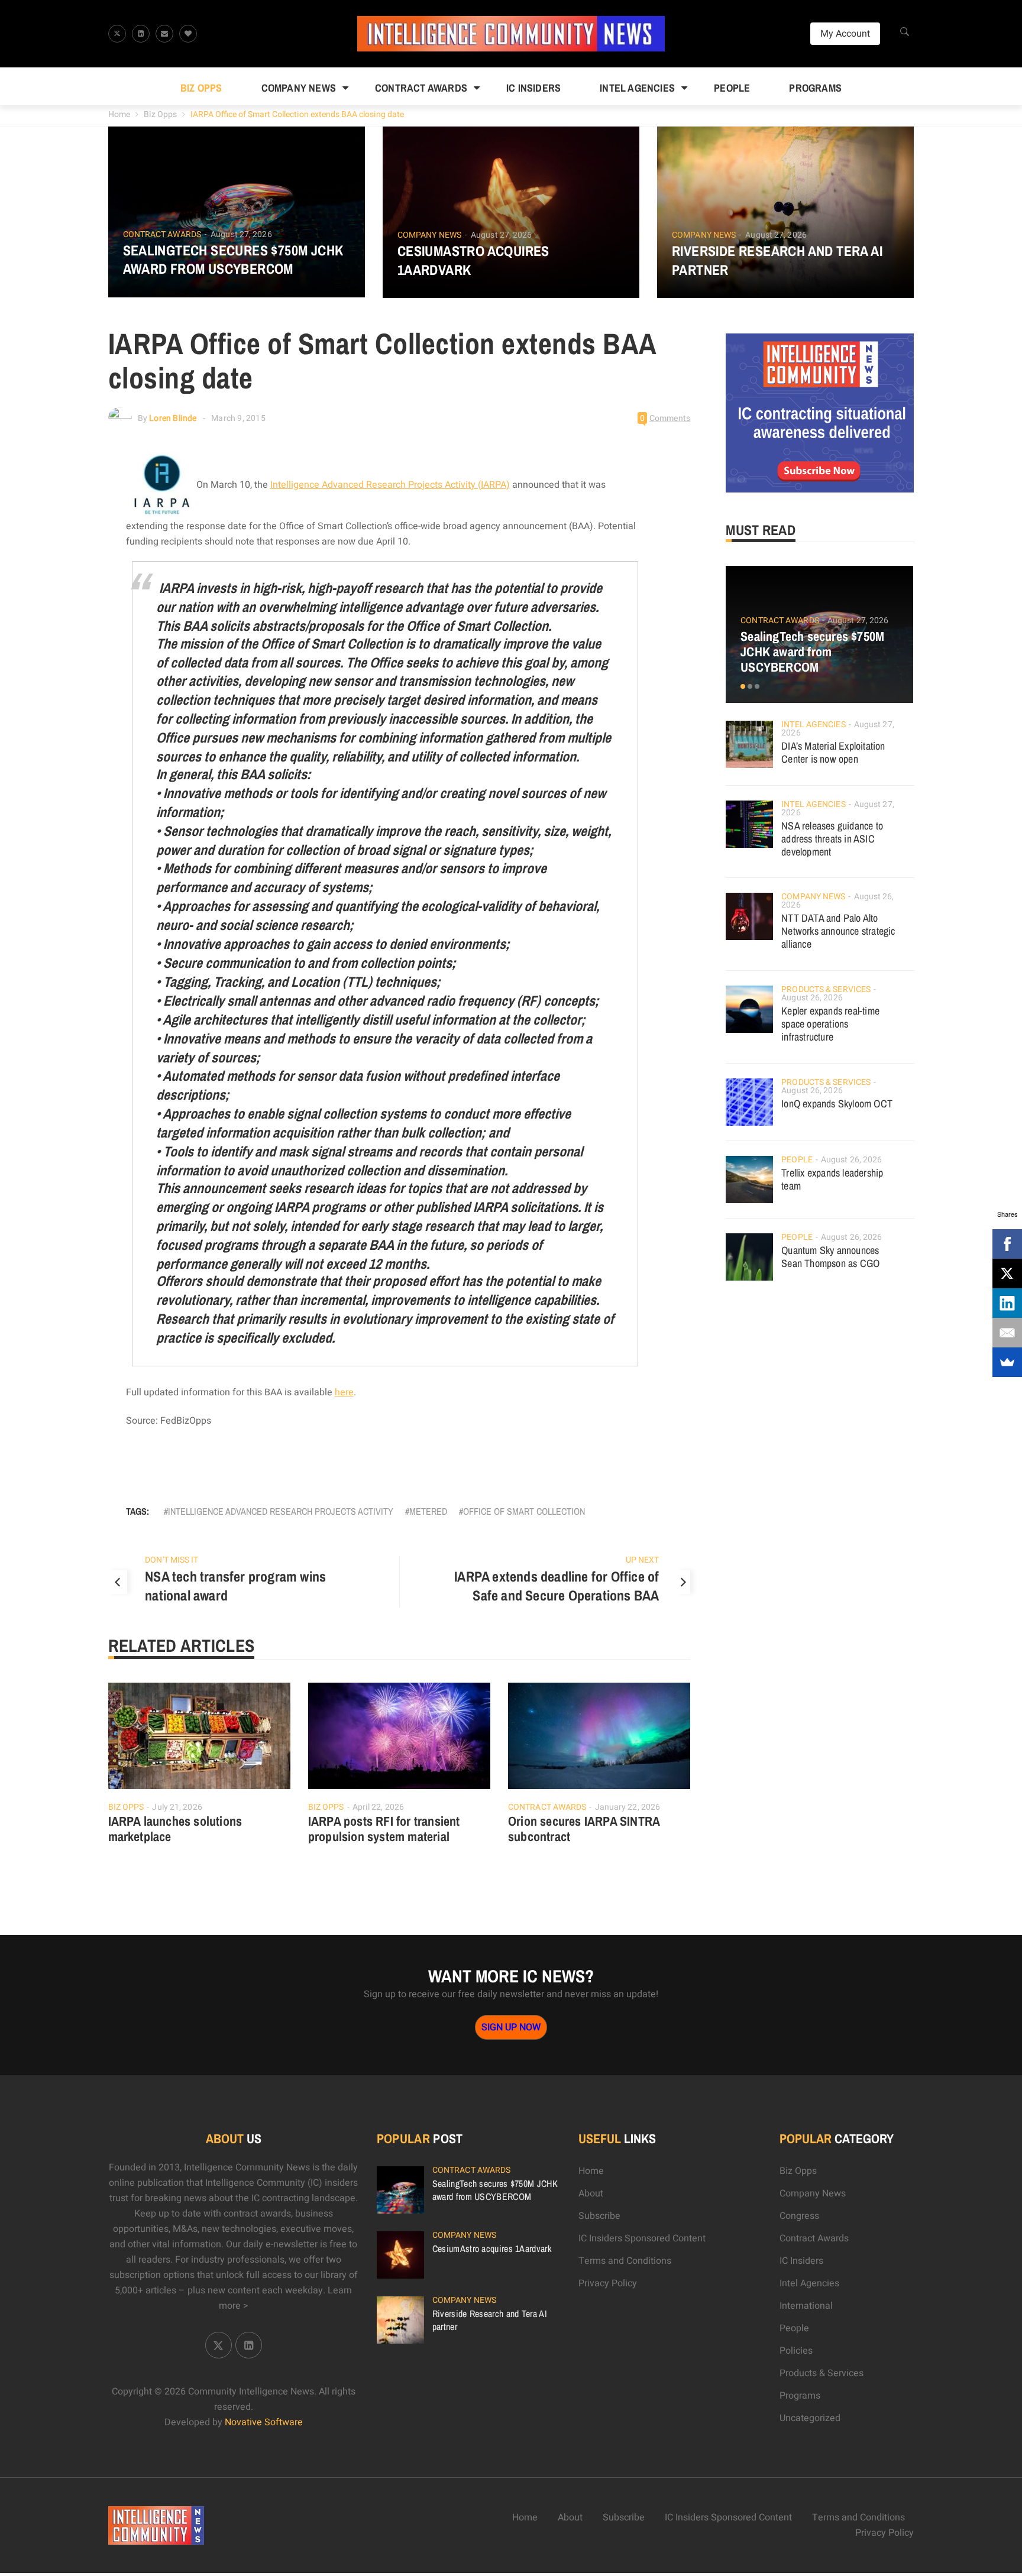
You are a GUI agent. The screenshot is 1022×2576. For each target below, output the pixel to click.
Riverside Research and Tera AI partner (777, 260)
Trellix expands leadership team (832, 1179)
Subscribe (599, 2216)
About (591, 2193)
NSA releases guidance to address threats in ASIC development (832, 839)
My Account (845, 34)
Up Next (643, 1560)
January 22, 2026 (628, 1807)
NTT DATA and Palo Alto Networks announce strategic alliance (838, 931)
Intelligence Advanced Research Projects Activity (281, 1511)
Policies (796, 2351)
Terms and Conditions (625, 2261)
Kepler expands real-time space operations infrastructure (830, 1024)
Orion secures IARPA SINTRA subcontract (584, 1829)
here (344, 1392)
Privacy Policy (608, 2283)
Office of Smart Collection (524, 1511)
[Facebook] (1007, 1244)
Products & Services (826, 989)
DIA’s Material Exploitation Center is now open (833, 752)
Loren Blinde (173, 418)
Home (119, 114)
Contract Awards (421, 88)
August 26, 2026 (812, 998)
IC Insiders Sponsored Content (642, 2238)
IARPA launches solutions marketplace (175, 1829)
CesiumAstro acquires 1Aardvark (473, 260)
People (732, 88)
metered (428, 1511)
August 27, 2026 (241, 234)
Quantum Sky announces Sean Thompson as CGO (830, 1257)
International (806, 2306)
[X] (1007, 1274)
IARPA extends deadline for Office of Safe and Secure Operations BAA (557, 1586)
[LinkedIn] (1007, 1303)
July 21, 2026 (177, 1807)
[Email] (1007, 1333)
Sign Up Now (511, 2027)
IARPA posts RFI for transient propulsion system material (384, 1829)
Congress (799, 2216)
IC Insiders (533, 88)
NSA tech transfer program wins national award (235, 1586)
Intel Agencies (637, 88)
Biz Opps (201, 88)
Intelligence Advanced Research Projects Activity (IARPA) (390, 485)
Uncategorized (810, 2418)
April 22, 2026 (378, 1807)
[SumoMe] (1007, 1362)
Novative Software (264, 2422)
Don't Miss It (172, 1560)
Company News (299, 88)
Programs (815, 88)
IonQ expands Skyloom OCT (837, 1104)
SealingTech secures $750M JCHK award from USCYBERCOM (233, 260)
